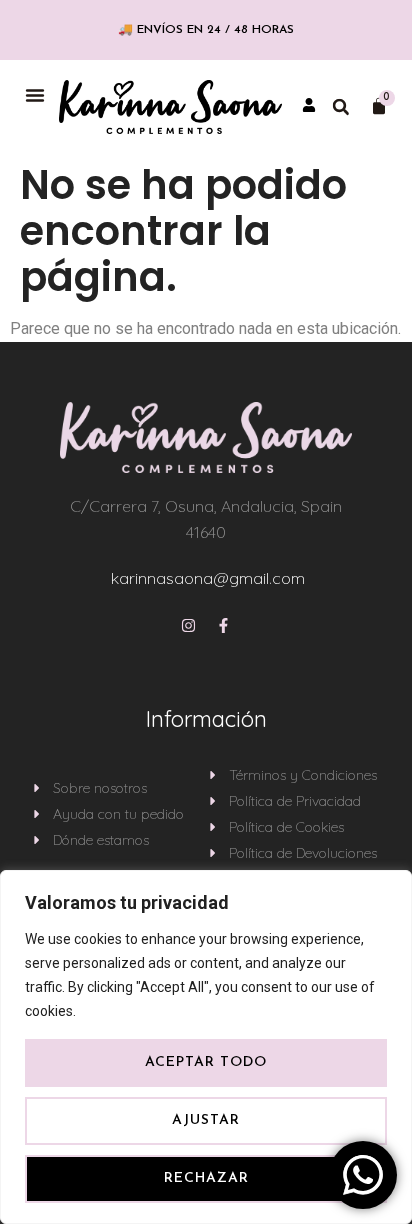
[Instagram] (189, 626)
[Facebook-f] (224, 626)
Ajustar (206, 1120)
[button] (35, 95)
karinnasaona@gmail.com (208, 578)
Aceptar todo (206, 1062)
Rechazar (206, 1178)
